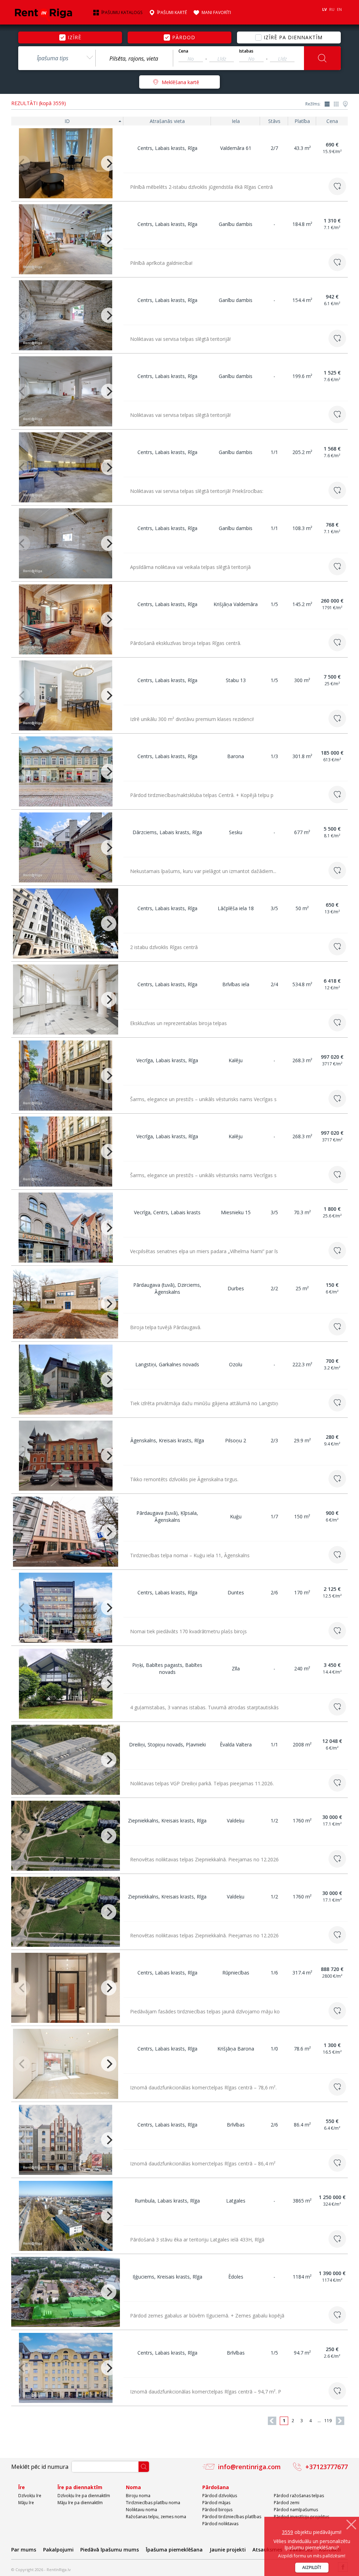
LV (324, 9)
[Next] (109, 163)
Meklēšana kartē (180, 82)
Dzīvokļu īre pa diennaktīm (84, 2496)
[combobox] (57, 58)
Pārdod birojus (217, 2510)
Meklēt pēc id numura (40, 2467)
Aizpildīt (312, 2567)
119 (328, 2421)
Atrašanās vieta (167, 121)
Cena (183, 51)
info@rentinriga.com (249, 2467)
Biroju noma (138, 2496)
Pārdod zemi (287, 2503)
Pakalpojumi (58, 2550)
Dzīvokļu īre (30, 2496)
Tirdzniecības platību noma (153, 2503)
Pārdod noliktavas (220, 2524)
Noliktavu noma (141, 2510)
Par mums (24, 2550)
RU (332, 9)
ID (67, 121)
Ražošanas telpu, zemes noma (156, 2517)
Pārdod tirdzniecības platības (232, 2517)
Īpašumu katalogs (122, 13)
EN (339, 9)
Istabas (246, 51)
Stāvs (274, 121)
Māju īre (26, 2503)
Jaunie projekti (228, 2550)
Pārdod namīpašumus (296, 2510)
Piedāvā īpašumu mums (110, 2550)
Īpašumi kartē (172, 13)
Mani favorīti (216, 13)
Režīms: (313, 104)
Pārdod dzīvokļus (220, 2496)
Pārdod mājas (216, 2503)
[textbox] (134, 59)
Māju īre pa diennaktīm (80, 2503)
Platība (302, 121)
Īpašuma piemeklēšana (174, 2550)
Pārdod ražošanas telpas (299, 2496)
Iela (236, 121)
